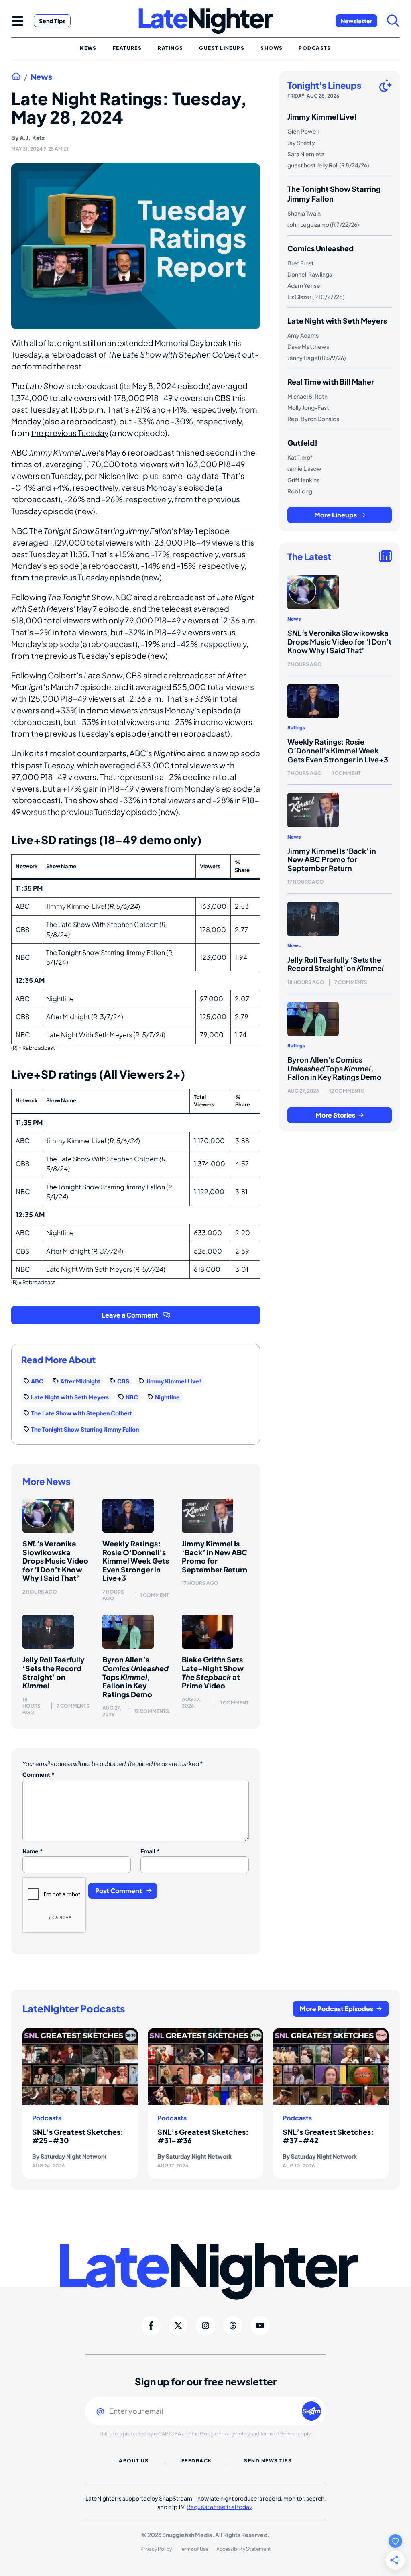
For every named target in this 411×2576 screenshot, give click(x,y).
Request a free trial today (219, 2507)
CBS (123, 1381)
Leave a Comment (130, 1315)
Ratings (296, 728)
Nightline (167, 1397)
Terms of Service (279, 2434)
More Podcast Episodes (337, 2009)
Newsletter (356, 21)
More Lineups (336, 515)
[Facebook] (151, 2326)
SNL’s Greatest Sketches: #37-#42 (328, 2136)
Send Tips (52, 21)
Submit (312, 2411)
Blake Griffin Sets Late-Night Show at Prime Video (213, 1672)
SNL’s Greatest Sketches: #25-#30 (78, 2136)
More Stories (335, 1115)
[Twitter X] (178, 2326)
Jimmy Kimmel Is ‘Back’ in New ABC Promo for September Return (215, 1556)
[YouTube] (260, 2326)
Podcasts (47, 2118)
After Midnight (80, 1381)
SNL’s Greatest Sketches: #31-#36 (203, 2136)
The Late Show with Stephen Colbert (81, 1413)
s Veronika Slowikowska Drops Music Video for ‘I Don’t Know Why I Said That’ (55, 1561)
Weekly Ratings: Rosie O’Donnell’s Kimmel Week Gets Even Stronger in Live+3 (136, 1561)
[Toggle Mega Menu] (18, 21)
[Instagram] (205, 2326)
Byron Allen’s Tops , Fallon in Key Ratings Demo (135, 1677)
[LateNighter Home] (206, 21)
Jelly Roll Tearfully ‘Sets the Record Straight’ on (54, 1672)
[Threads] (233, 2326)
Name (33, 1851)
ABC (37, 1381)
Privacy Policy (234, 2434)
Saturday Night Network (73, 2156)
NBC (132, 1397)
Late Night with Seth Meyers (70, 1397)
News (41, 77)
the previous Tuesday (70, 433)
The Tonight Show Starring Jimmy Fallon (85, 1429)
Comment (39, 1774)
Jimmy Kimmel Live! (174, 1381)
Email (150, 1851)
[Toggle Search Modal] (393, 21)
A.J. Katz (32, 138)
